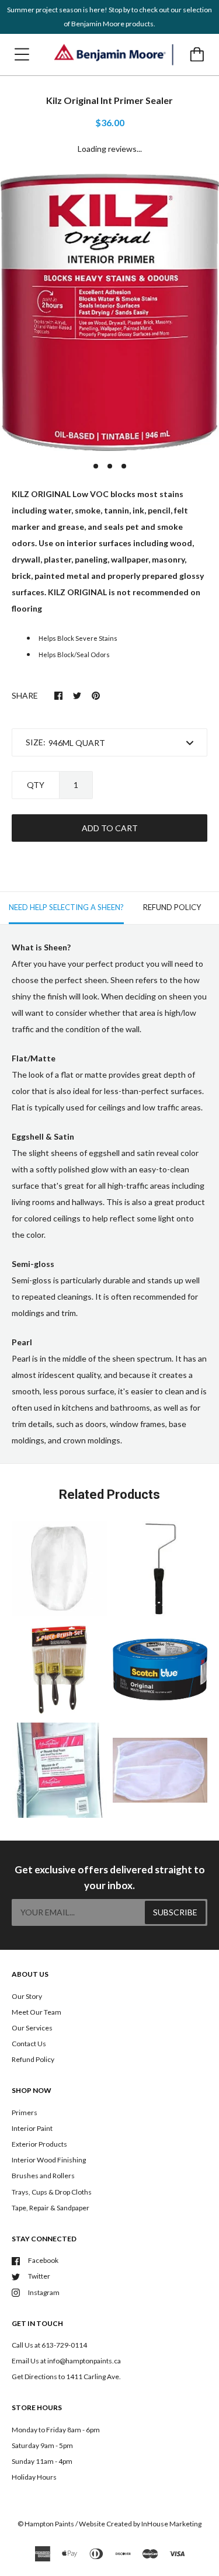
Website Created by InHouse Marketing (140, 2524)
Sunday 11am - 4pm (42, 2461)
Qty (36, 785)
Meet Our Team (36, 2012)
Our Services (32, 2028)
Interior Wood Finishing (49, 2160)
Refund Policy (33, 2059)
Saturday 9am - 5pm (42, 2445)
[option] (109, 312)
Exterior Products (39, 2144)
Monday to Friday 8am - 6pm (56, 2430)
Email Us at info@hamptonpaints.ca (66, 2361)
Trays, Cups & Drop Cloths (52, 2192)
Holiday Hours (34, 2477)
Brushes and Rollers (43, 2176)
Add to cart (110, 828)
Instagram (44, 2292)
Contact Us (29, 2044)
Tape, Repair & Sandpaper (51, 2208)
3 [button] (124, 466)
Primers (25, 2112)
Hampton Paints (49, 2524)
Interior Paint (32, 2128)
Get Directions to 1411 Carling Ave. (66, 2377)
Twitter (39, 2276)
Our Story (27, 1996)
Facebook (43, 2260)
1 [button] (96, 466)
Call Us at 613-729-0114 (49, 2345)
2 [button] (110, 466)
